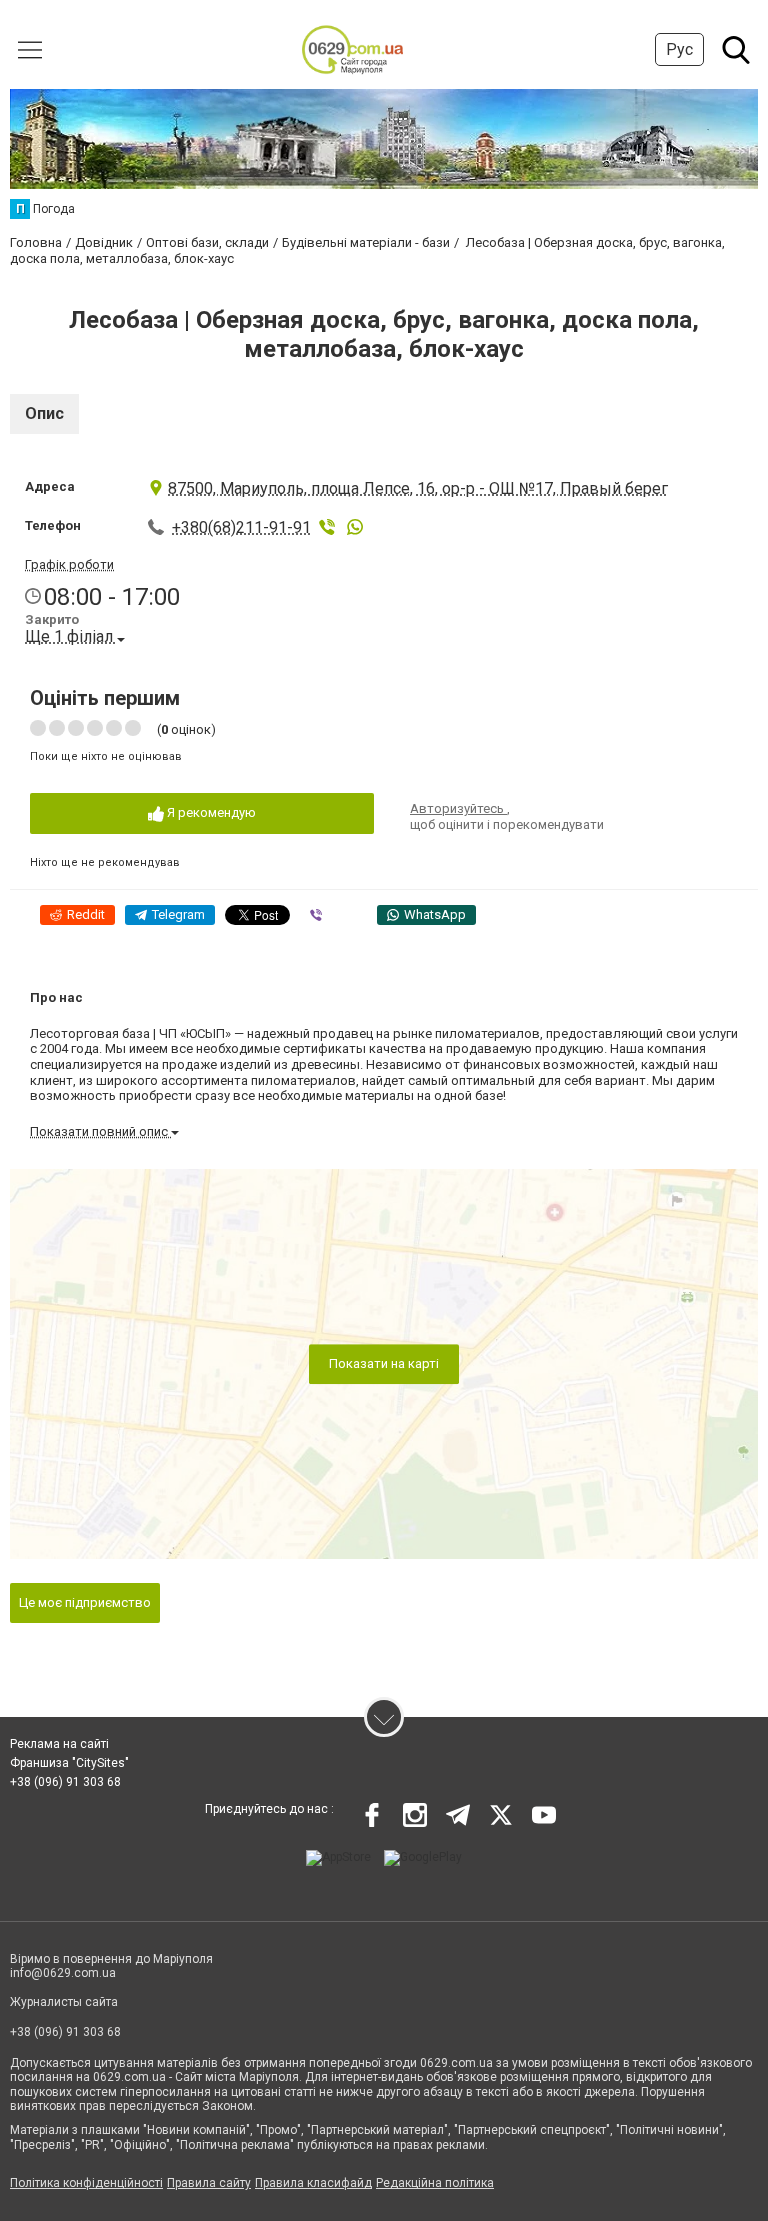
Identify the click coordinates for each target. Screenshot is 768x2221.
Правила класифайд (313, 2183)
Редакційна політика (435, 2183)
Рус (679, 49)
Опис (44, 413)
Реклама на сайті (59, 1744)
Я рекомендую (210, 812)
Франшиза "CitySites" (69, 1763)
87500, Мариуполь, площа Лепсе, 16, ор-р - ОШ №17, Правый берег (418, 488)
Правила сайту (209, 2183)
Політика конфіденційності (86, 2183)
